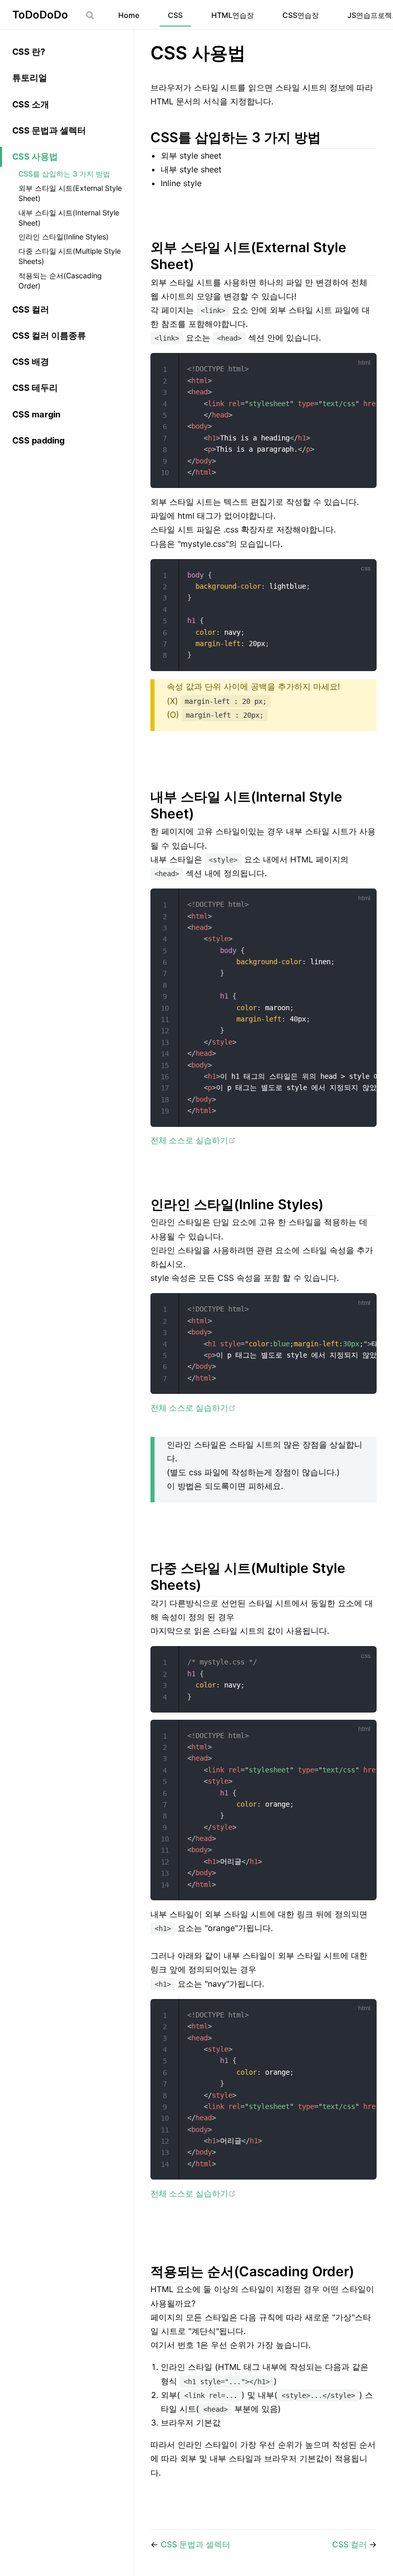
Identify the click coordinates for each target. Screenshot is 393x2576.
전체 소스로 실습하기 (189, 1140)
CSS (175, 15)
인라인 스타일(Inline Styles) (63, 237)
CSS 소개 (31, 104)
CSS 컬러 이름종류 (49, 336)
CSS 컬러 (31, 309)
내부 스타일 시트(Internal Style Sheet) (69, 218)
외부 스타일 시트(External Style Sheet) (70, 193)
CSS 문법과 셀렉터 (49, 130)
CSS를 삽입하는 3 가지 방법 (64, 174)
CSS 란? (29, 52)
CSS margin (36, 414)
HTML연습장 (233, 15)
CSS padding (38, 440)
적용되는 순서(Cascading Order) (60, 281)
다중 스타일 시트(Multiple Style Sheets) (70, 256)
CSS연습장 (301, 15)
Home (129, 15)
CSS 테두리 (35, 388)
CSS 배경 (31, 362)
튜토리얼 (30, 78)
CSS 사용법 (35, 157)
